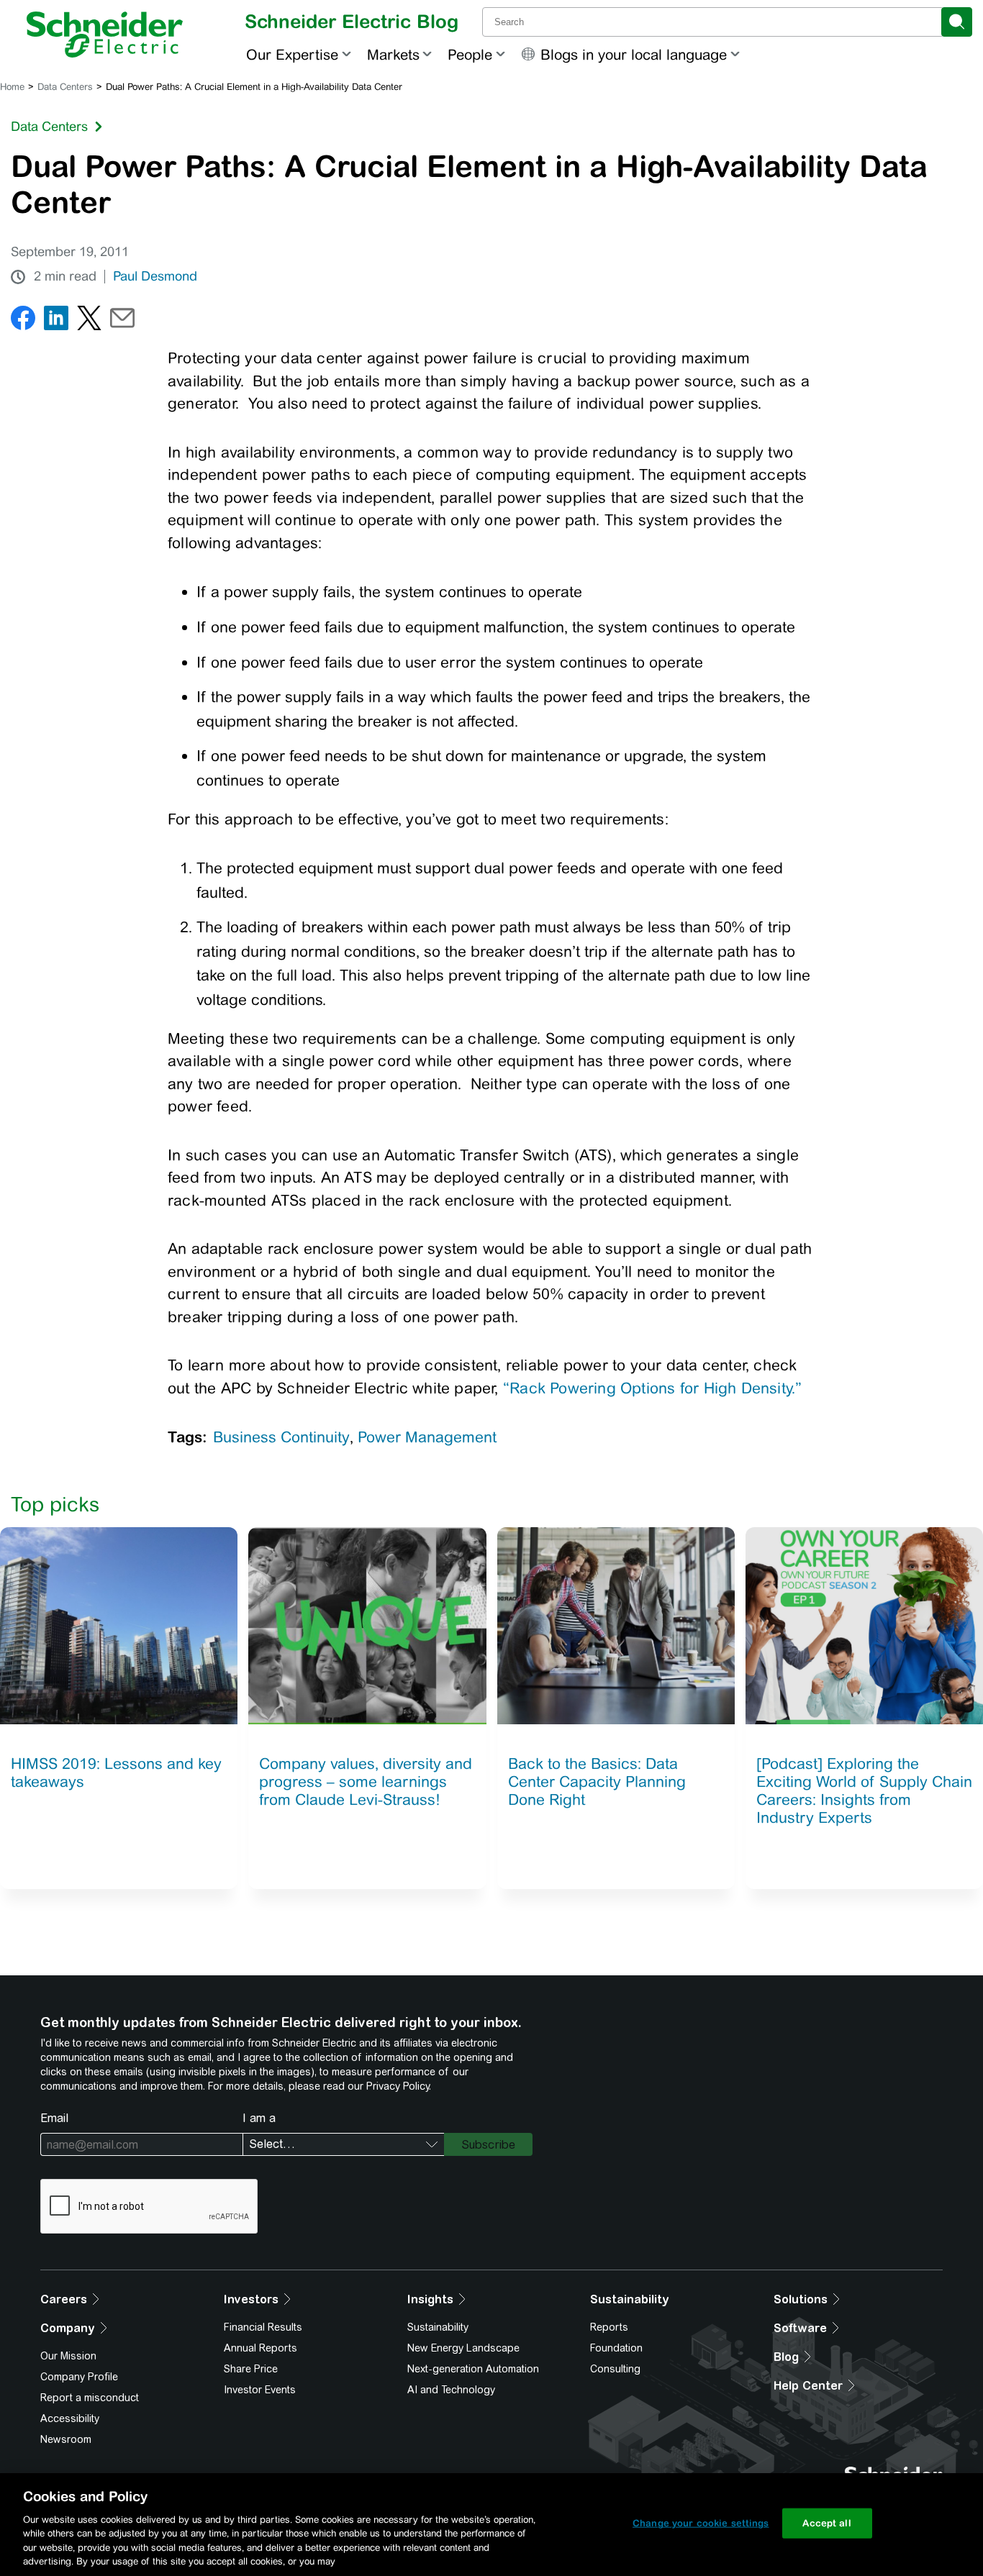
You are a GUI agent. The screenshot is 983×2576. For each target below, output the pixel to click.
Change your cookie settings (701, 2523)
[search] (957, 22)
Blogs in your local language (634, 54)
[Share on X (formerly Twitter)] (89, 321)
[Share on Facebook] (23, 321)
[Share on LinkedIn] (56, 321)
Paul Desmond (155, 276)
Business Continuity (281, 1437)
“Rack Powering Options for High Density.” (653, 1388)
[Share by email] (122, 321)
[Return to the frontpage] (105, 35)
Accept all (826, 2523)
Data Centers (65, 87)
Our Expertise (292, 54)
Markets (393, 54)
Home (12, 87)
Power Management (427, 1437)
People (470, 54)
